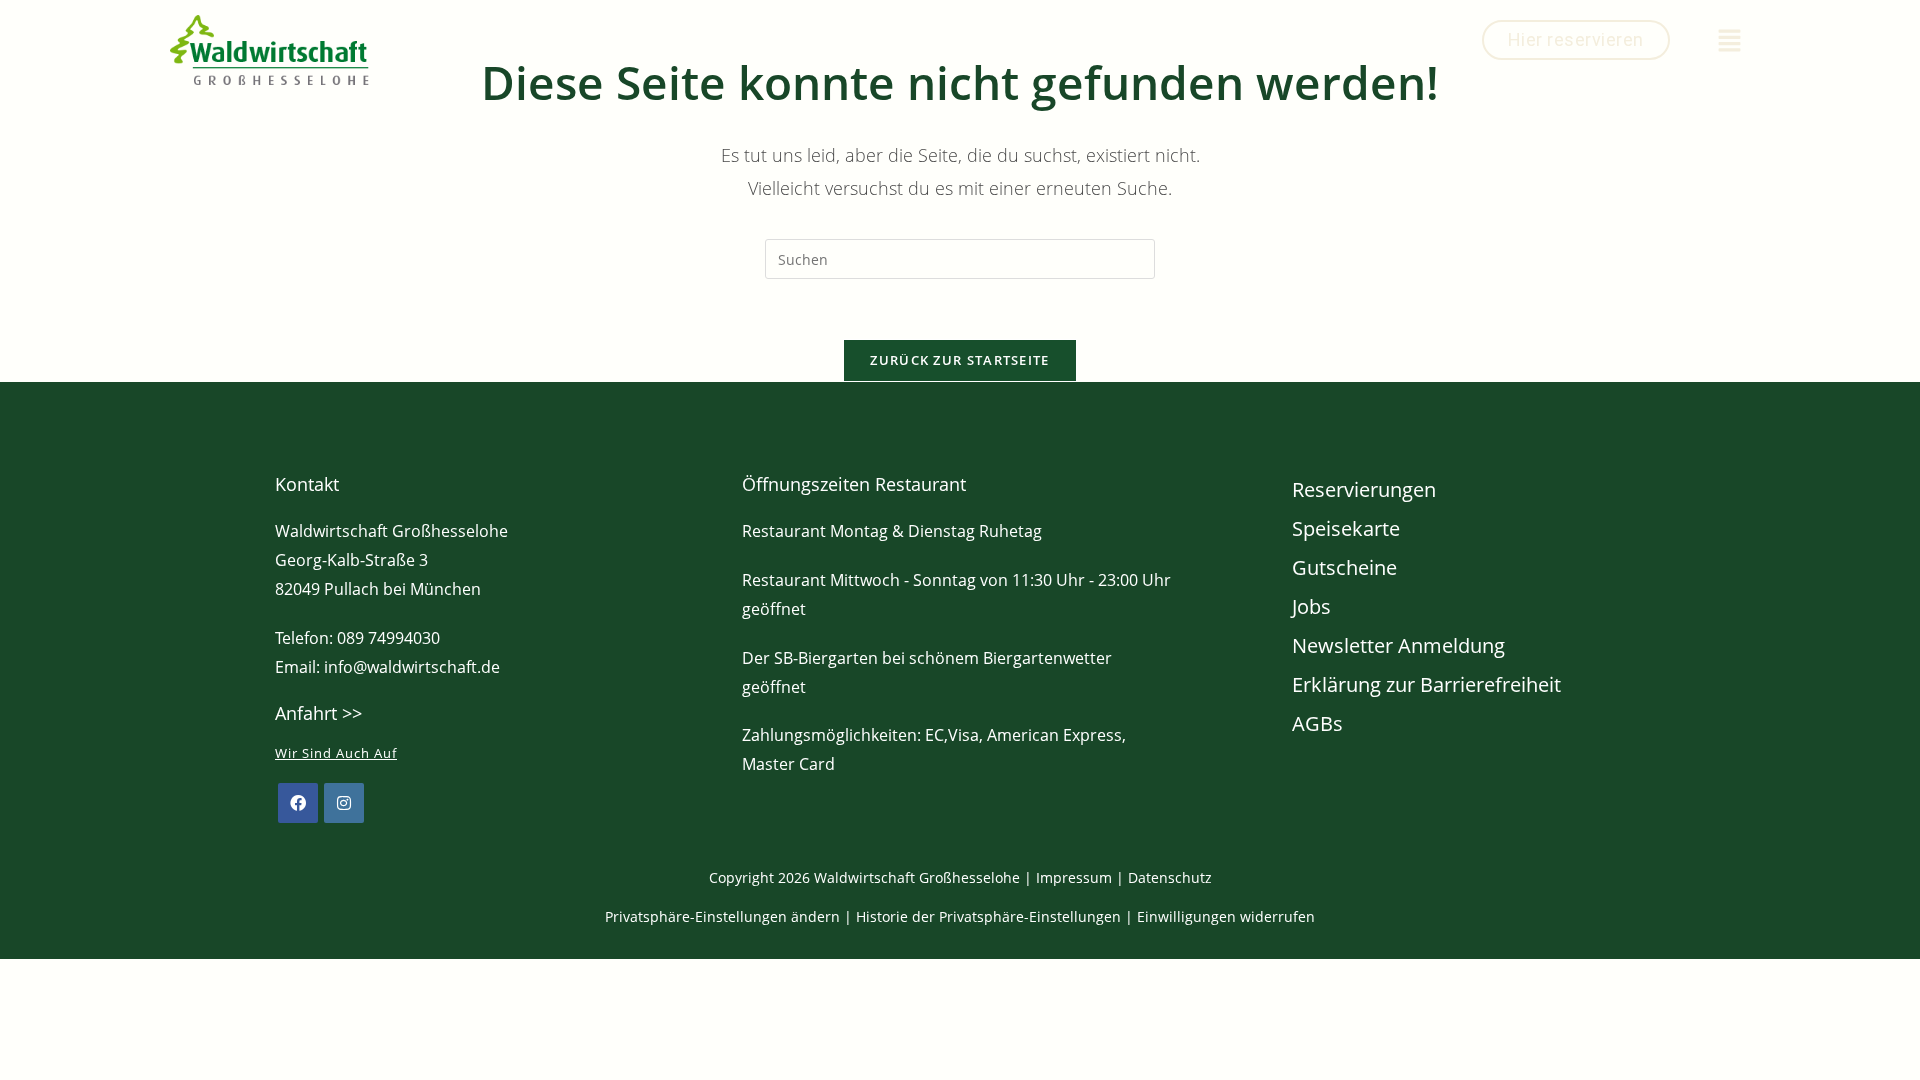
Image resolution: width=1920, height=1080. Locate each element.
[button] (1730, 41)
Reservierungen (1364, 489)
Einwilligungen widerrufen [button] (1226, 916)
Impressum (1074, 877)
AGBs (1317, 723)
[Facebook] (298, 803)
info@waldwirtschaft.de (412, 667)
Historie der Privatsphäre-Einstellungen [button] (988, 916)
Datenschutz (1170, 877)
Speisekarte (1346, 528)
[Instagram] (344, 803)
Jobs (1311, 606)
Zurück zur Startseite (959, 360)
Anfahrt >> (318, 713)
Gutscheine (1344, 567)
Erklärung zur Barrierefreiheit (1426, 684)
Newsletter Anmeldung (1398, 645)
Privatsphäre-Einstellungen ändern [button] (722, 916)
